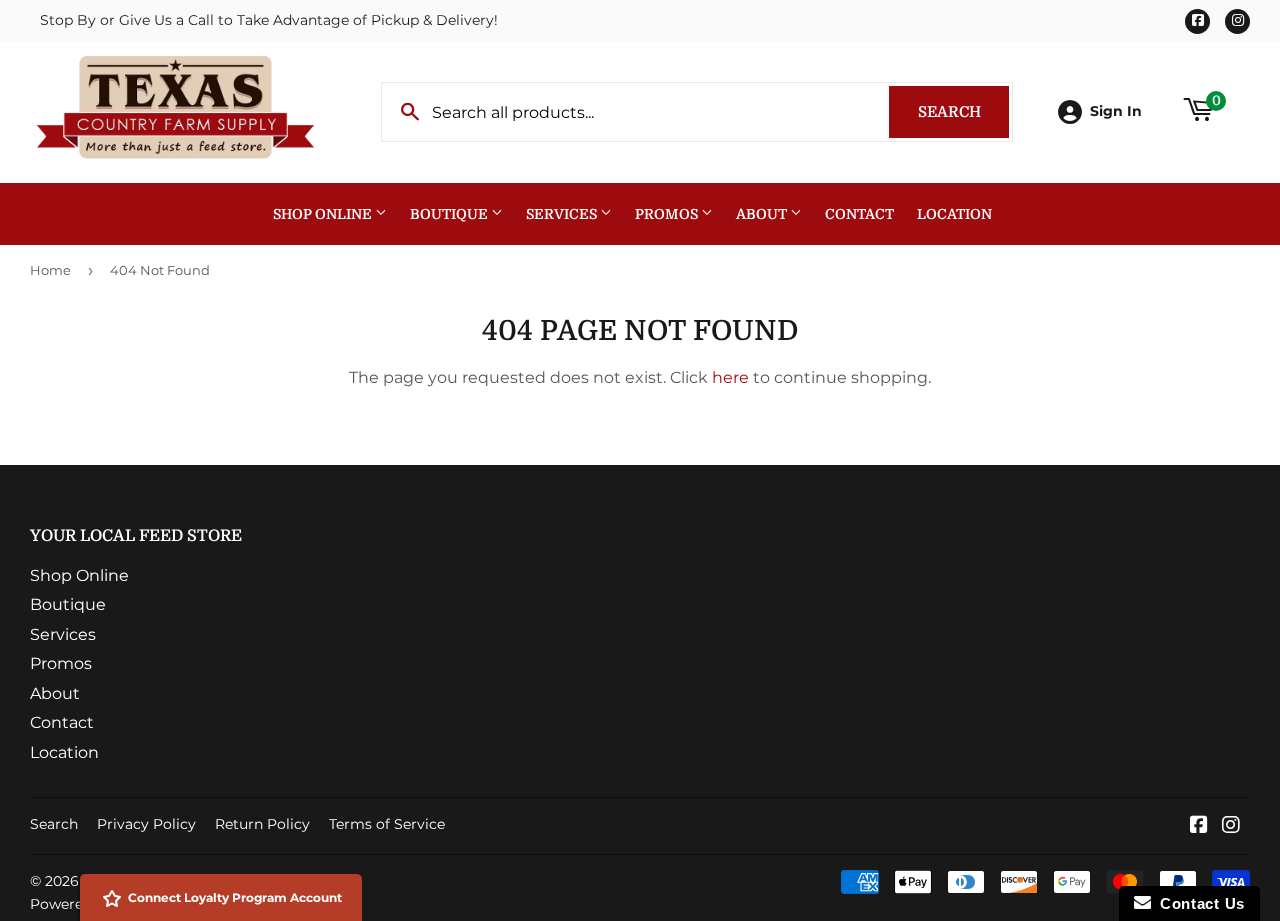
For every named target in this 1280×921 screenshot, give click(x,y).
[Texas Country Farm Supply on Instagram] (1231, 826)
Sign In (1116, 111)
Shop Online (324, 214)
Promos (668, 214)
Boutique (450, 214)
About (763, 214)
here (730, 377)
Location (954, 214)
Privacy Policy (146, 824)
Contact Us (1198, 903)
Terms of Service (387, 824)
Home (50, 270)
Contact (859, 214)
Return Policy (262, 824)
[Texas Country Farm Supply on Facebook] (1199, 826)
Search (963, 112)
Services (563, 214)
